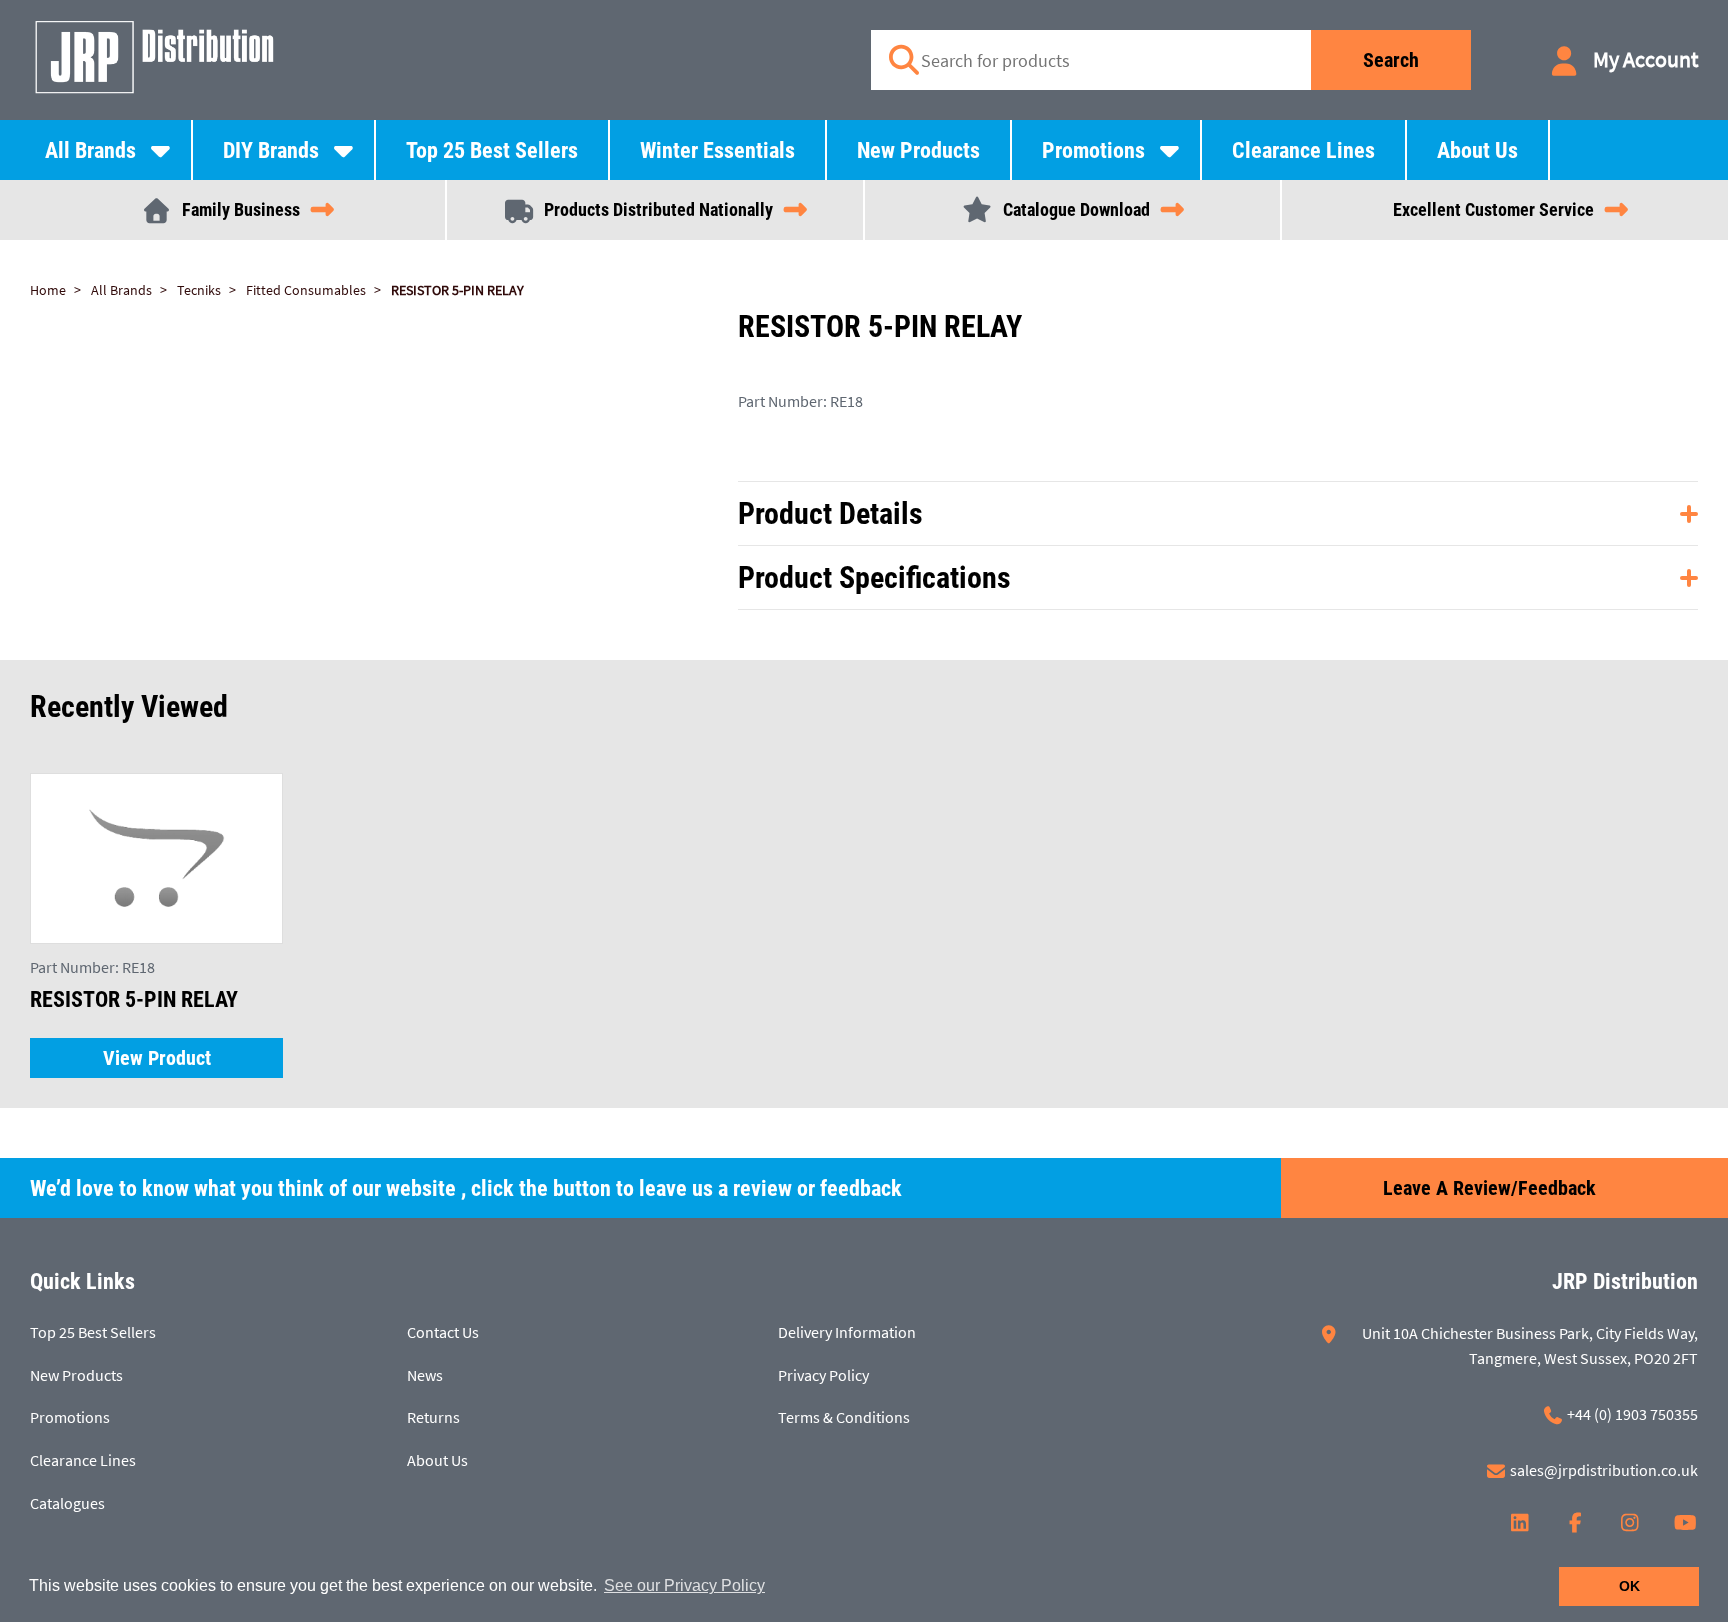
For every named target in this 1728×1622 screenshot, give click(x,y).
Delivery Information (847, 1332)
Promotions (1093, 150)
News (425, 1375)
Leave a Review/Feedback (1489, 1188)
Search (1391, 60)
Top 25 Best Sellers (492, 150)
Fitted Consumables (306, 290)
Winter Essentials (717, 150)
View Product (157, 1058)
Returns (433, 1417)
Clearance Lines (1303, 150)
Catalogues (67, 1503)
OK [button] (1629, 1586)
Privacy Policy (823, 1375)
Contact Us (443, 1332)
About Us (1477, 150)
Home (48, 290)
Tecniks (199, 290)
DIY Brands (271, 150)
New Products (918, 150)
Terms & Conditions (844, 1417)
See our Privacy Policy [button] (684, 1585)
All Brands (90, 150)
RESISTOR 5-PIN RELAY (457, 290)
